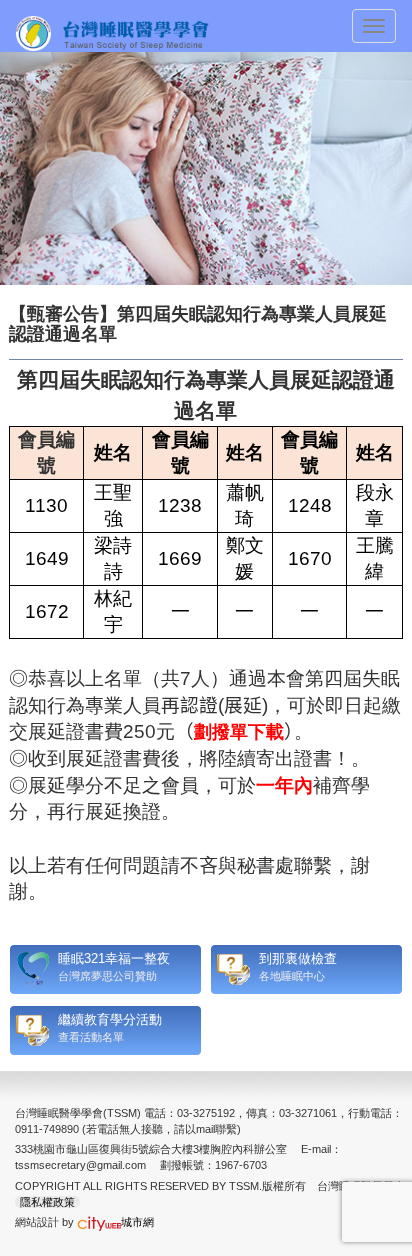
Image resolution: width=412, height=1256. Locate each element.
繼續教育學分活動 (110, 1019)
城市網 (137, 1222)
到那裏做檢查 (298, 958)
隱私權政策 (47, 1202)
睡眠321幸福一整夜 (114, 958)
